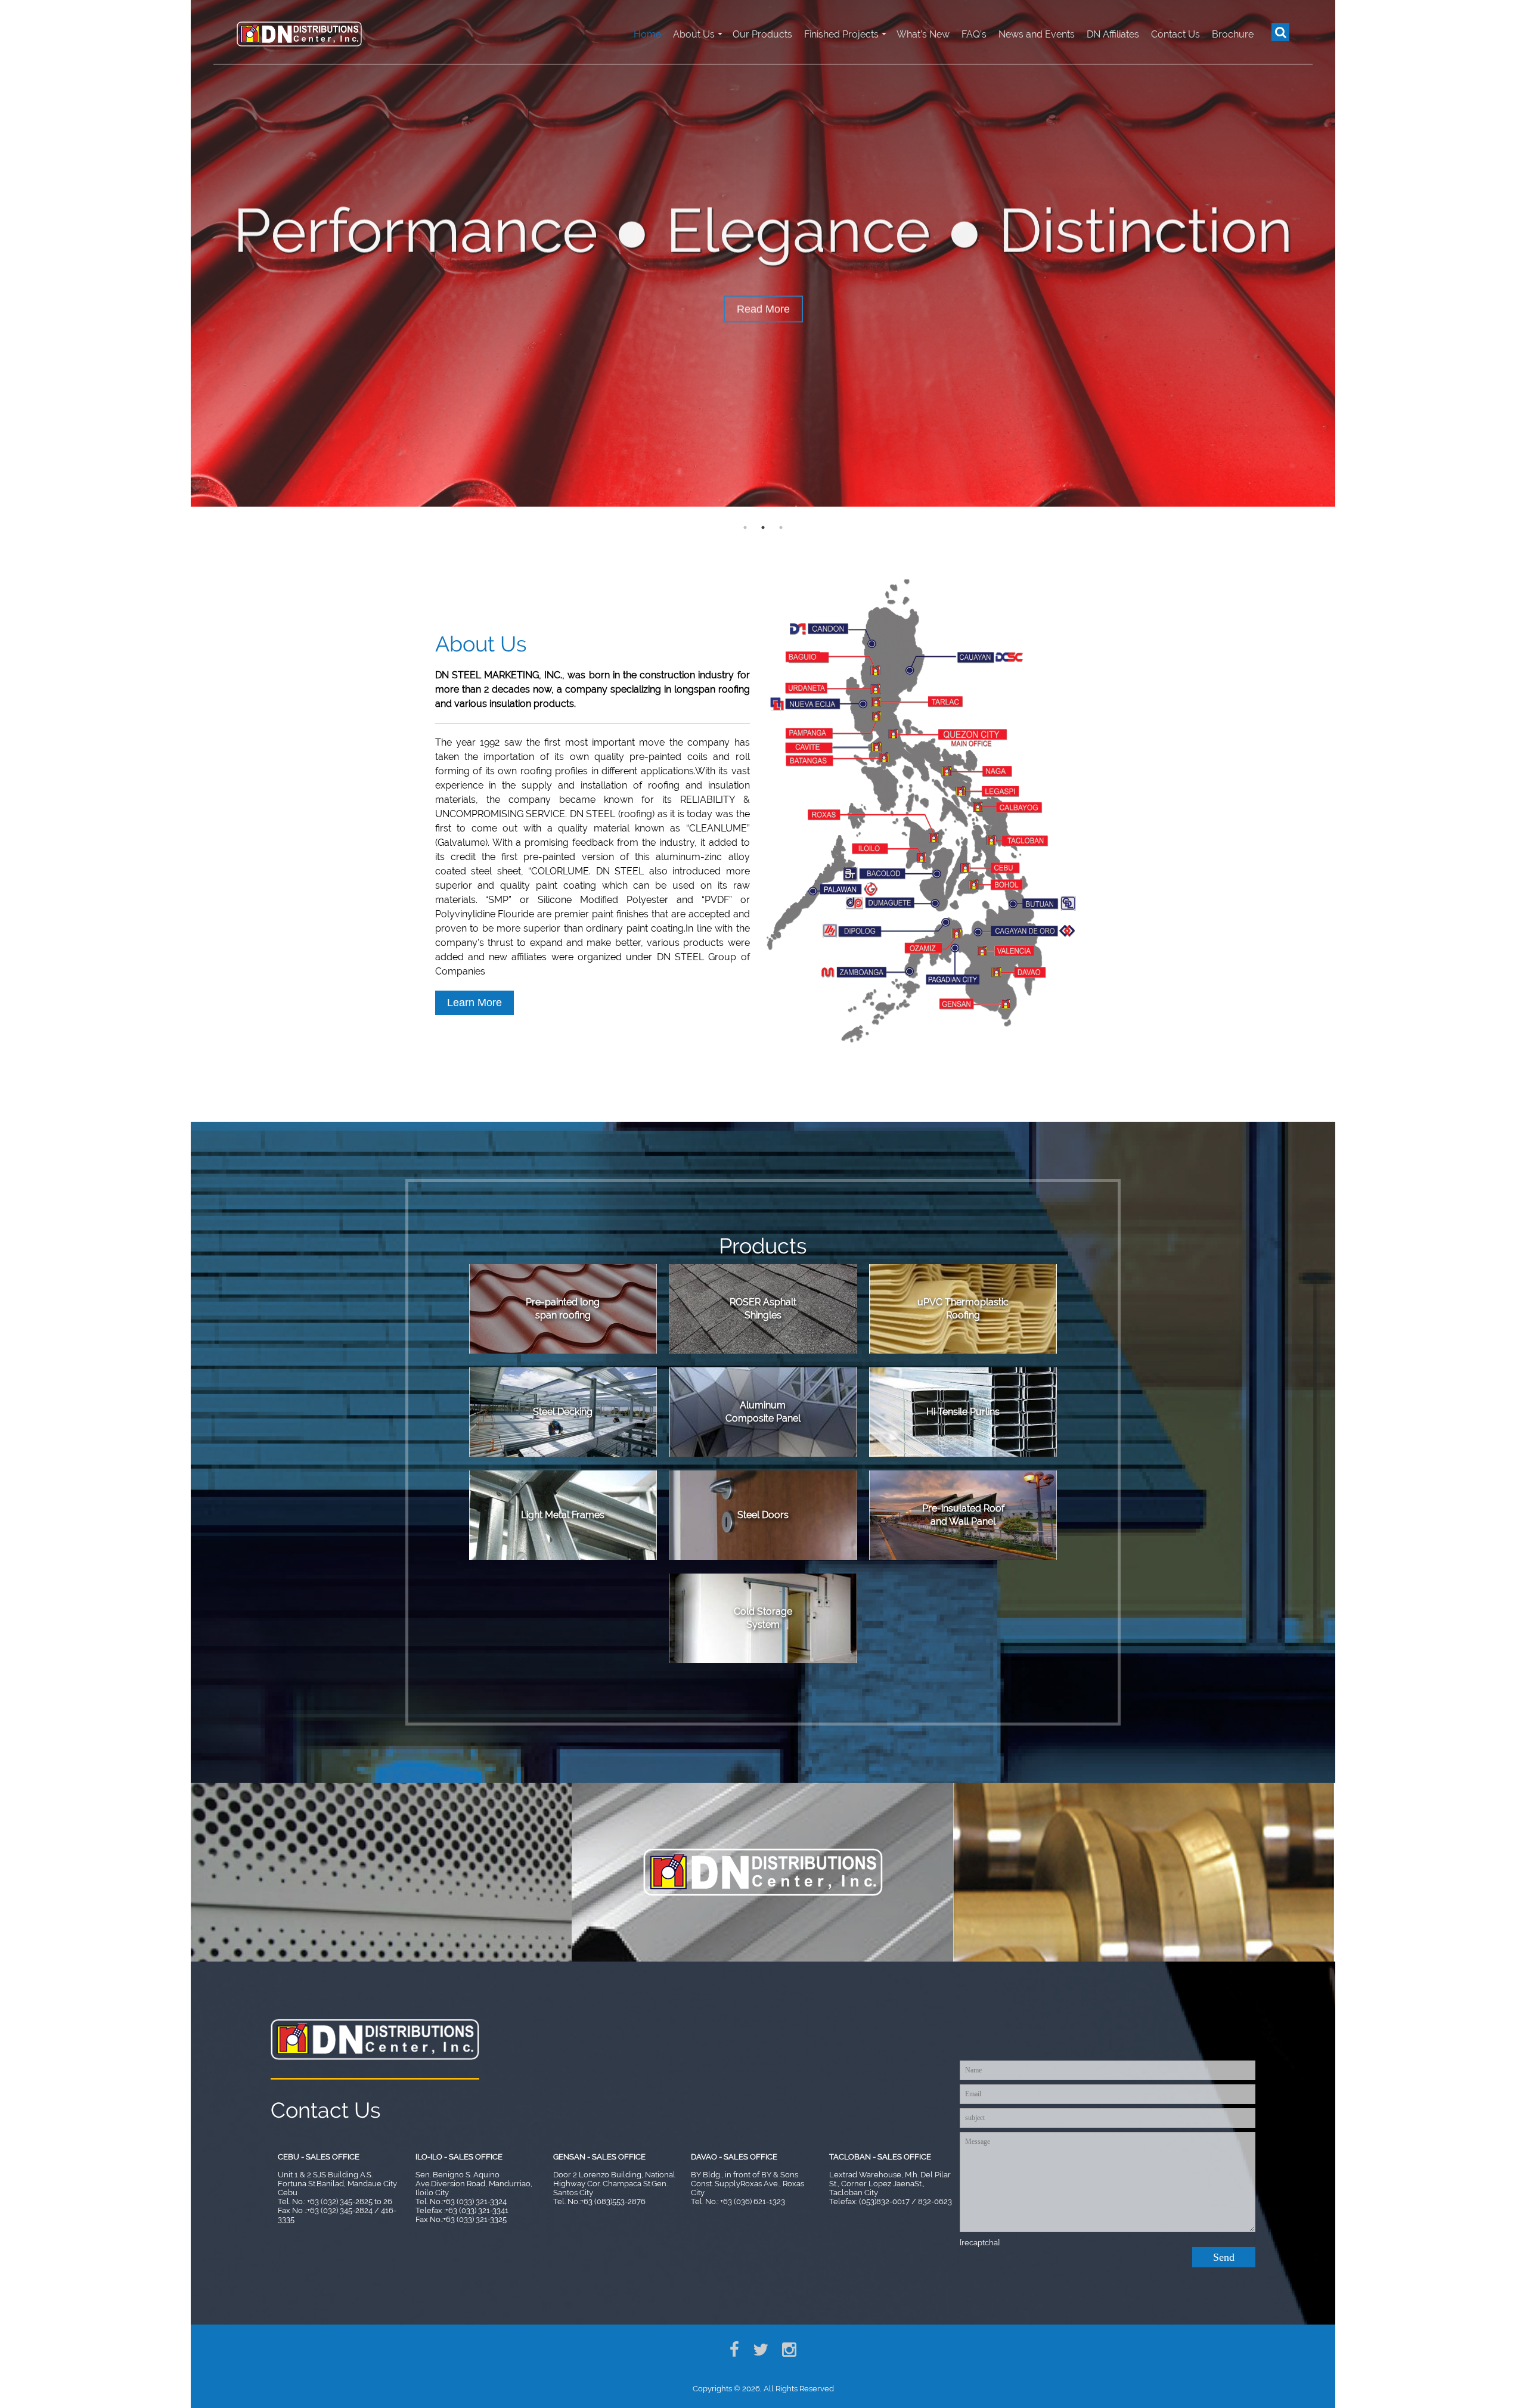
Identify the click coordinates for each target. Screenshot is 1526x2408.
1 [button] (745, 527)
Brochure (1233, 34)
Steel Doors (763, 1515)
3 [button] (781, 527)
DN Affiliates (1113, 34)
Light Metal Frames (563, 1515)
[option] (763, 253)
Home (647, 34)
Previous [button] (182, 253)
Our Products (762, 34)
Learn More (474, 1003)
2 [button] (763, 527)
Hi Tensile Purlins (963, 1412)
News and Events (1037, 34)
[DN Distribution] (299, 32)
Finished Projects (841, 34)
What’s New (923, 34)
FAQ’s (974, 34)
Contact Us (1175, 34)
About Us (694, 34)
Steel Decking (563, 1412)
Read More (763, 304)
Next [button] (1344, 253)
